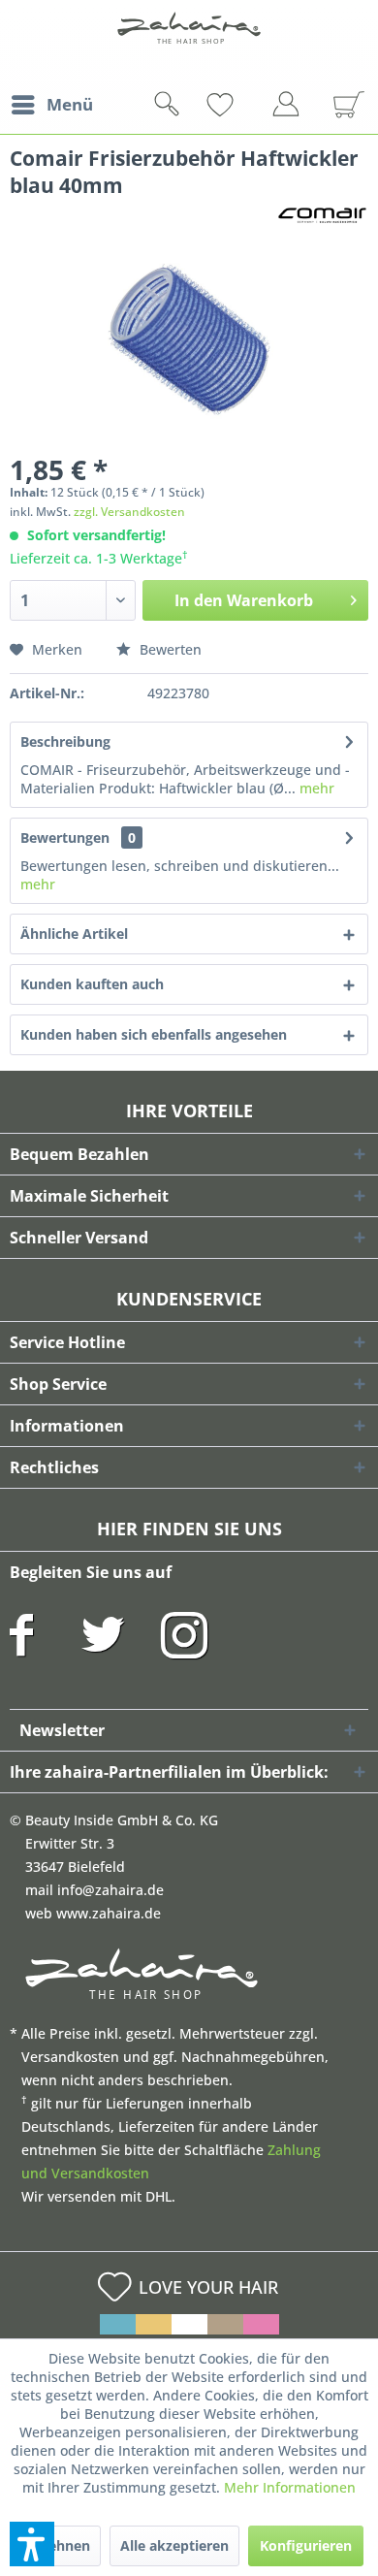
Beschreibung (65, 741)
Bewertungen (65, 837)
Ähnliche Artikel (74, 934)
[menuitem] (51, 105)
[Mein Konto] (291, 108)
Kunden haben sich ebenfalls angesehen (154, 1034)
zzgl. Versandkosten (129, 512)
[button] (32, 2544)
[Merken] (252, 105)
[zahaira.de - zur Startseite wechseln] (189, 41)
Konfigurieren (306, 2545)
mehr (315, 788)
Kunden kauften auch (92, 984)
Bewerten (169, 649)
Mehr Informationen (290, 2487)
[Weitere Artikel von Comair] (322, 216)
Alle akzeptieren (174, 2545)
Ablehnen (58, 2545)
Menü (70, 104)
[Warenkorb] (341, 105)
